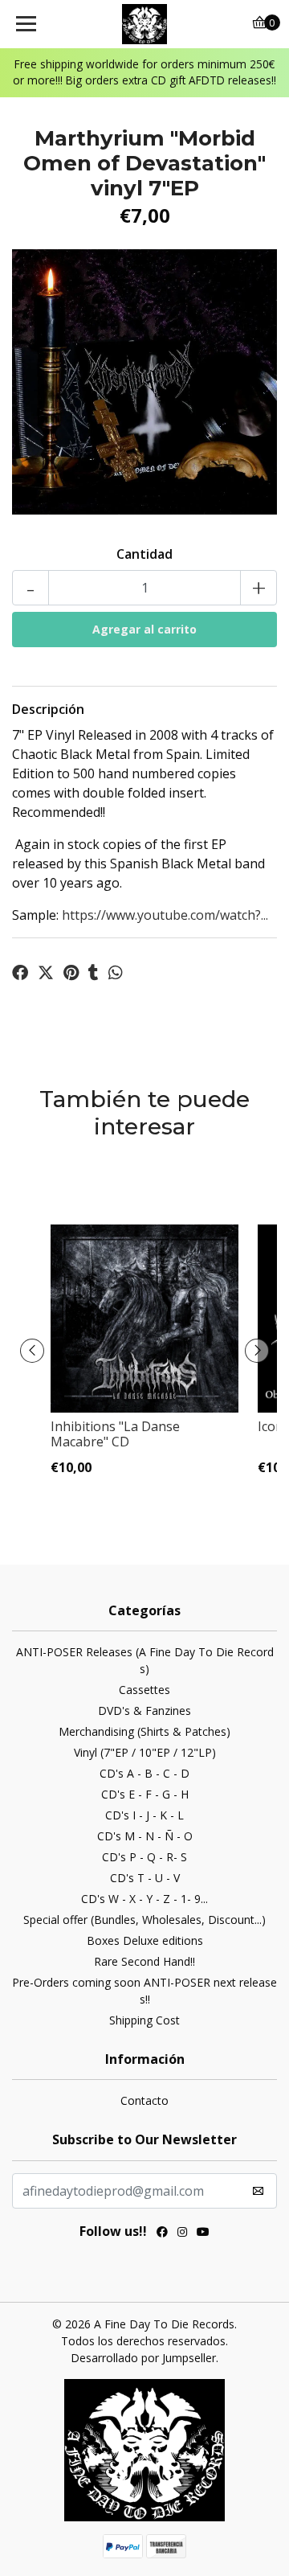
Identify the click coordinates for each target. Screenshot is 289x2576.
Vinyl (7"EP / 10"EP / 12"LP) (145, 1752)
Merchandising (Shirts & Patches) (144, 1731)
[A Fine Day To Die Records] (144, 24)
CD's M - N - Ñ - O (145, 1836)
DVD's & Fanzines (144, 1710)
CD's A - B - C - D (144, 1773)
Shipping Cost (144, 2020)
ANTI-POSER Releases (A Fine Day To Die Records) (145, 1660)
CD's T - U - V (145, 1878)
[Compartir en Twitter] (46, 973)
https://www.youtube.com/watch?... (165, 915)
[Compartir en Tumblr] (94, 973)
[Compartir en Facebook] (20, 973)
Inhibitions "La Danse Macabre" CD (115, 1434)
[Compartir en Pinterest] (71, 973)
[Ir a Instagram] (182, 2233)
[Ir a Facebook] (162, 2233)
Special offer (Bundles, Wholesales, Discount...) (144, 1920)
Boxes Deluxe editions (145, 1940)
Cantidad (144, 554)
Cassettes (144, 1690)
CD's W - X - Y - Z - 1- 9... (144, 1899)
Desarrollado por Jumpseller (143, 2358)
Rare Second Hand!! (144, 1961)
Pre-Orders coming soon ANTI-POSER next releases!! (144, 1991)
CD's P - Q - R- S (144, 1857)
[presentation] (32, 1351)
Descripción (48, 709)
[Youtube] (203, 2233)
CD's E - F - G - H (145, 1794)
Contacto (144, 2100)
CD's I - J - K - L (144, 1815)
